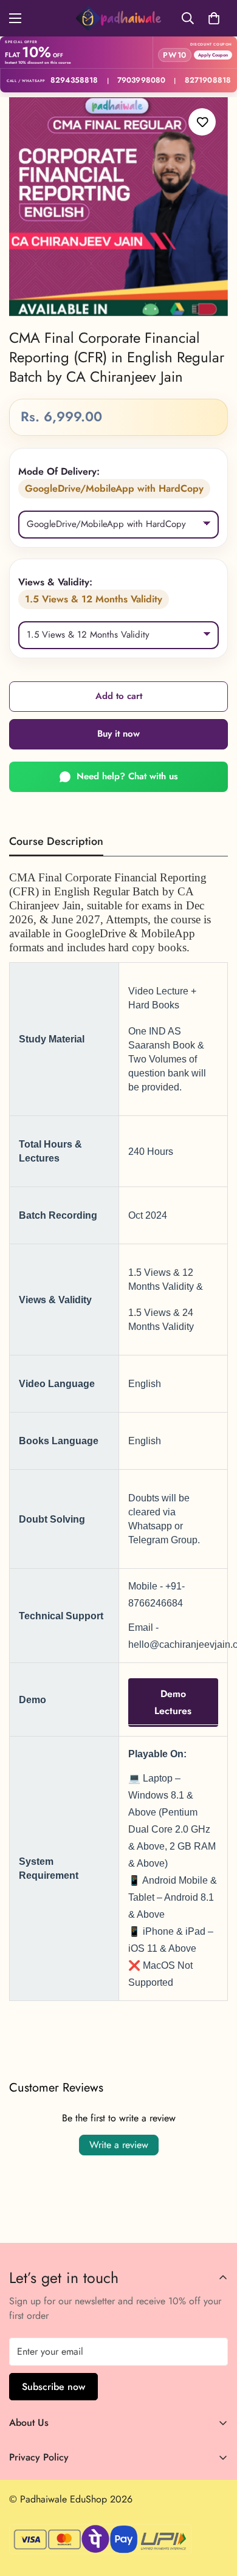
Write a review (119, 2145)
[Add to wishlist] (202, 122)
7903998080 (141, 81)
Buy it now (118, 734)
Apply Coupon (213, 55)
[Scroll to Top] (215, 2512)
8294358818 (74, 81)
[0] (214, 18)
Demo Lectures (173, 1702)
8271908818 (208, 81)
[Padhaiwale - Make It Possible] (118, 18)
